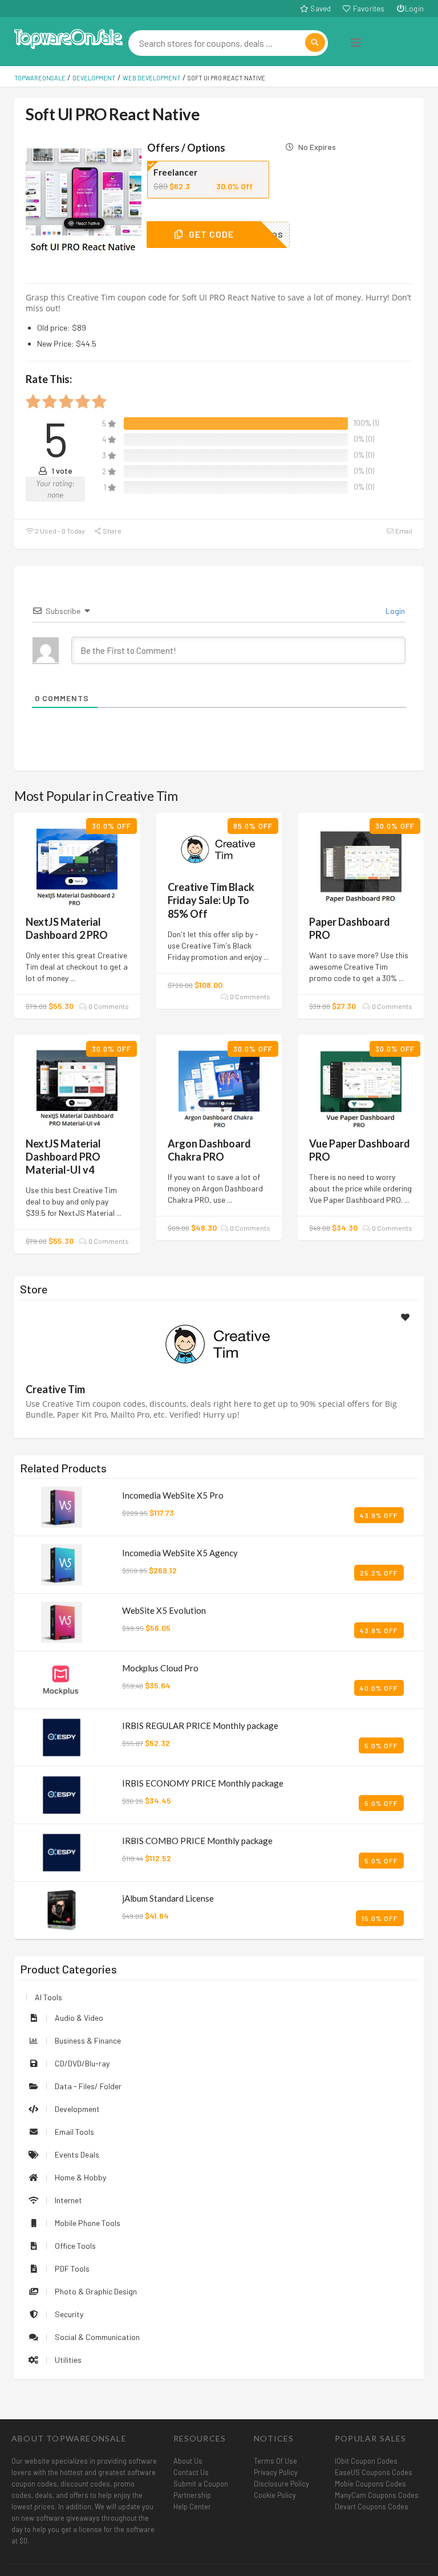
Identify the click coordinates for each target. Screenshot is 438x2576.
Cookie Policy (275, 2495)
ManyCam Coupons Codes (377, 2495)
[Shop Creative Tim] (219, 1343)
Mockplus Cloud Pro (160, 1668)
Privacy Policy (276, 2472)
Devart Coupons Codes (372, 2506)
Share (111, 531)
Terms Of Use (275, 2461)
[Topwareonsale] (68, 37)
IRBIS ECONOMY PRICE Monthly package (203, 1783)
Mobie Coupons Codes (370, 2484)
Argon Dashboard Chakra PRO (209, 1150)
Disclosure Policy (281, 2484)
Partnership (192, 2495)
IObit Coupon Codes (366, 2461)
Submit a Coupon (201, 2484)
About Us (188, 2461)
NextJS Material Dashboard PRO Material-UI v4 (63, 1157)
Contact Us (191, 2472)
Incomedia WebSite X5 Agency (180, 1553)
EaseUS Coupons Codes (374, 2472)
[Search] (315, 42)
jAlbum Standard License (168, 1898)
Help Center (192, 2506)
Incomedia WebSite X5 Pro (173, 1495)
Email (403, 531)
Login (414, 9)
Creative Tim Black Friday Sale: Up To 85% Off (211, 900)
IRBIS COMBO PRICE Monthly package (197, 1841)
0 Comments (108, 1006)
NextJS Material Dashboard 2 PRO (67, 928)
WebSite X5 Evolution (164, 1610)
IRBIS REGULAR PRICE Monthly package (200, 1726)
